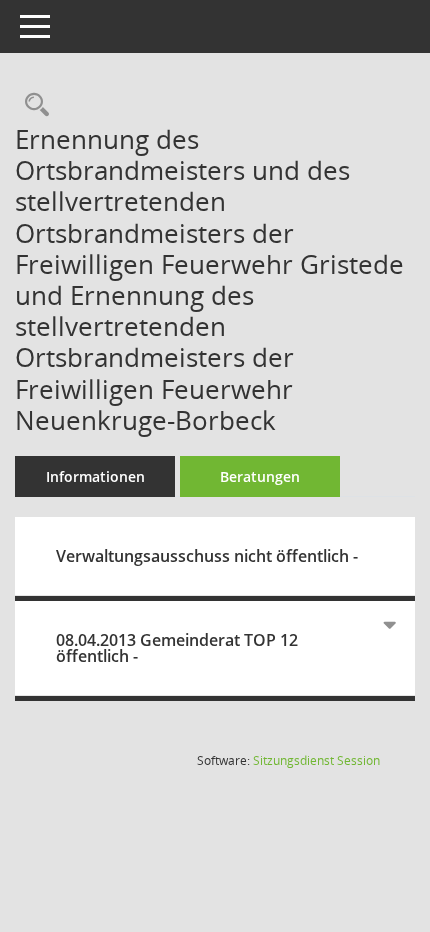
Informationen (95, 476)
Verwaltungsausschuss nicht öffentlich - (207, 556)
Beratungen (260, 476)
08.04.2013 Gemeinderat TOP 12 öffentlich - (177, 648)
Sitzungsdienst (316, 760)
